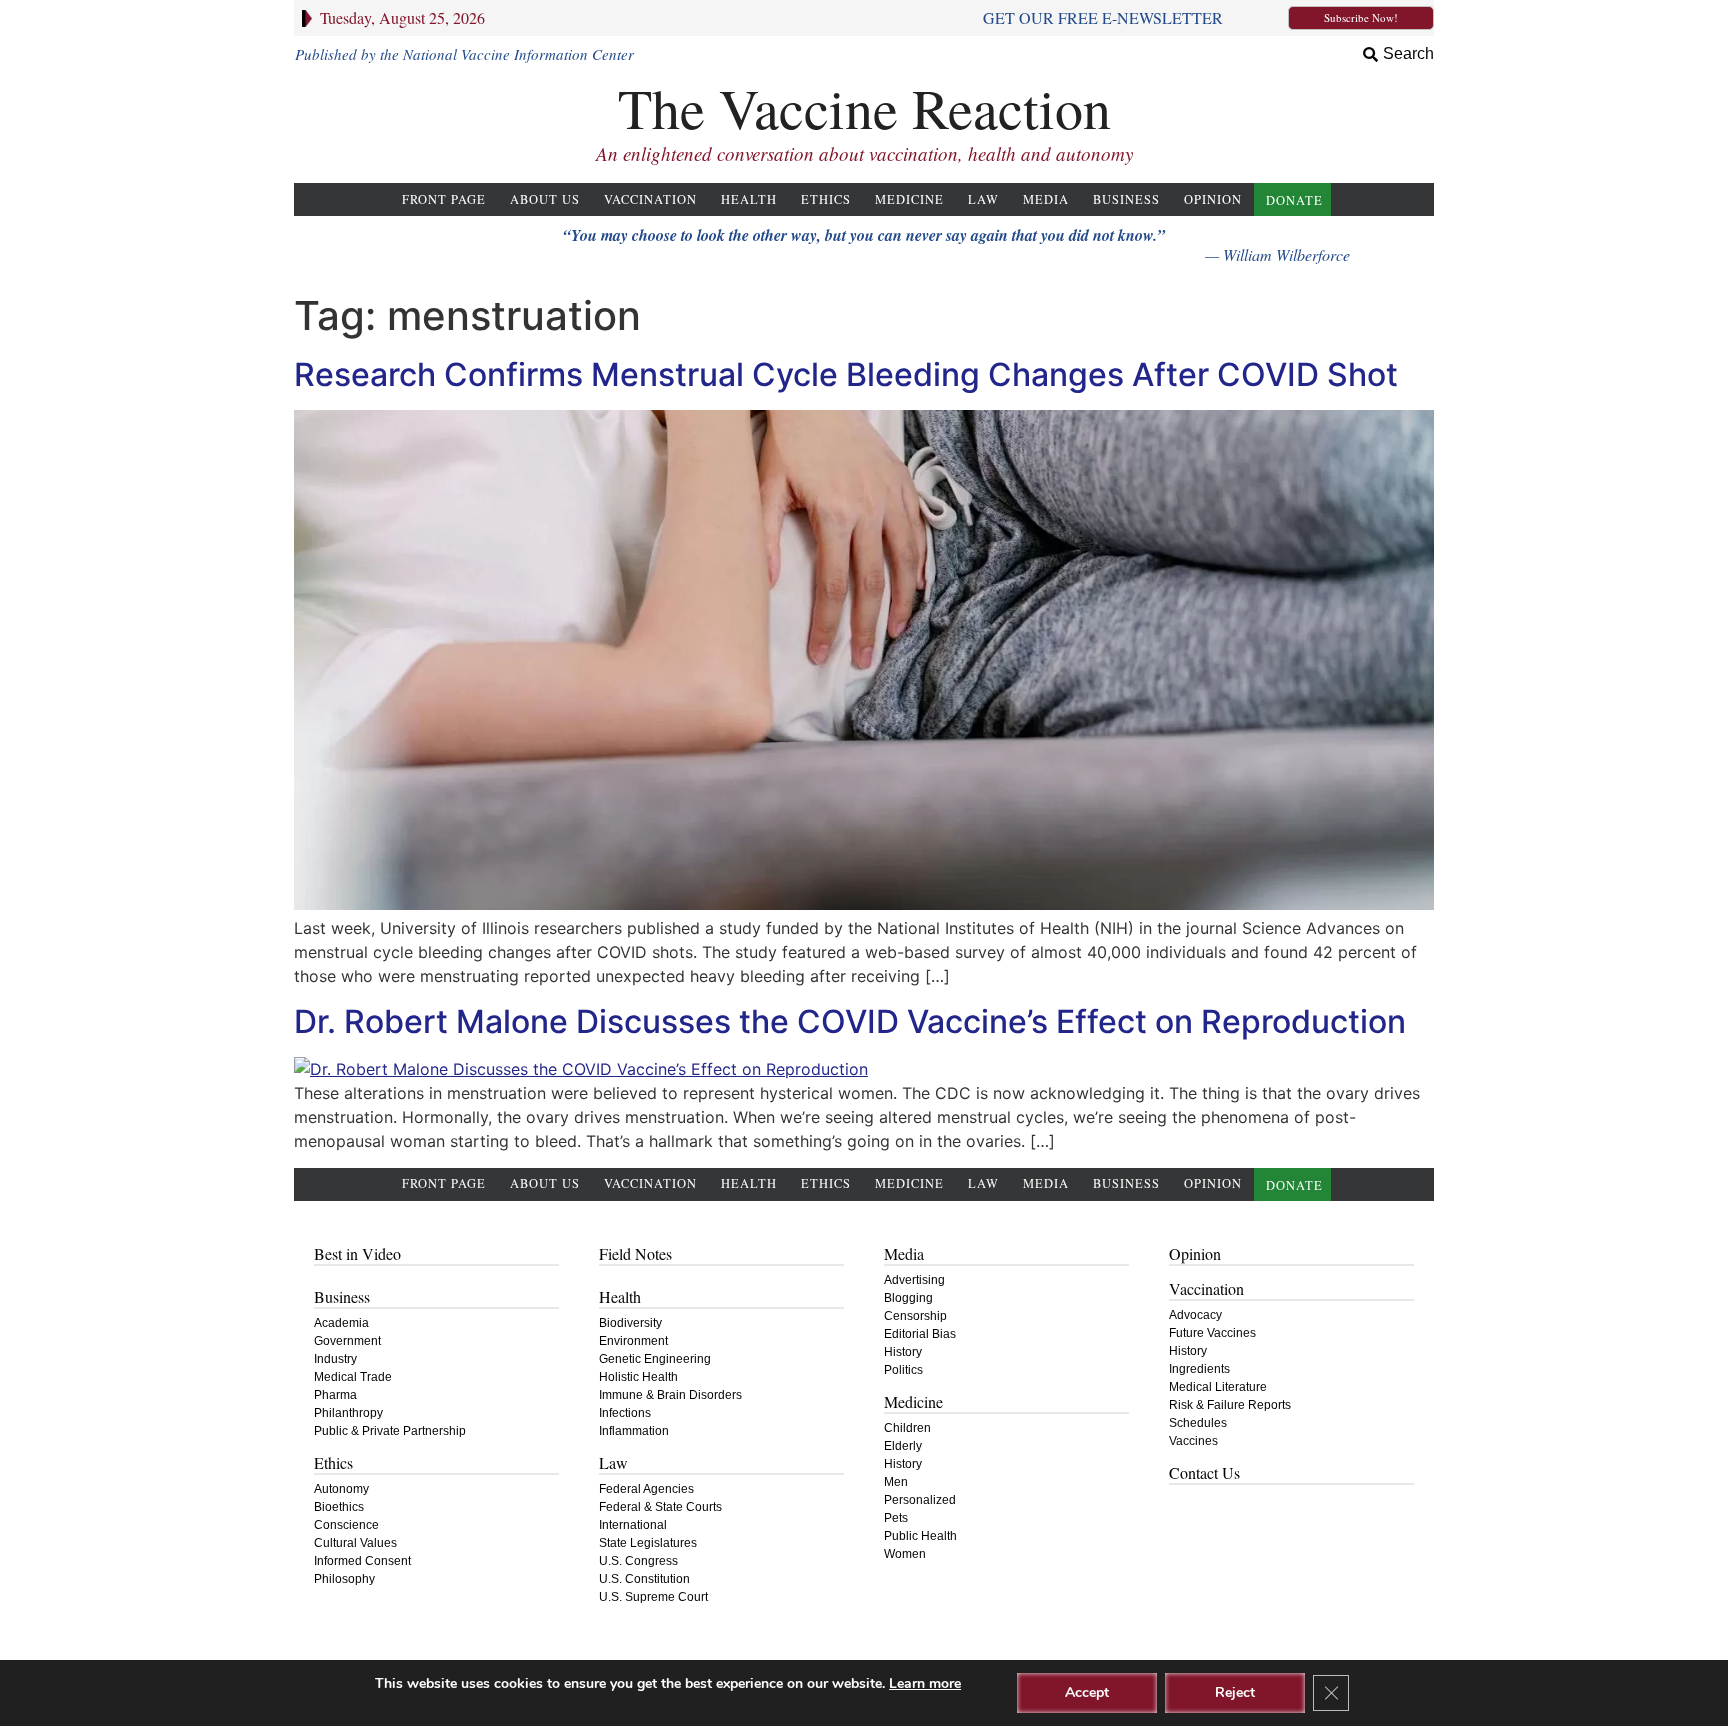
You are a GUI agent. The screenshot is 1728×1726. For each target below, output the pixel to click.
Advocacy (1195, 1315)
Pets (896, 1518)
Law (983, 199)
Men (896, 1482)
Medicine (909, 199)
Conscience (346, 1525)
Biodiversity (630, 1323)
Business (1126, 199)
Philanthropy (348, 1413)
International (633, 1525)
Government (347, 1341)
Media (1046, 199)
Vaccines (1193, 1441)
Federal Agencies (646, 1489)
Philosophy (344, 1579)
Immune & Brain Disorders (670, 1395)
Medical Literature (1218, 1387)
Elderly (903, 1446)
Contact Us (1204, 1472)
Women (905, 1554)
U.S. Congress (638, 1561)
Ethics (826, 199)
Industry (335, 1359)
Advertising (914, 1280)
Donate (1294, 200)
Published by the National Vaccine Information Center (464, 54)
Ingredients (1199, 1369)
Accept (1087, 1692)
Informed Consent (362, 1561)
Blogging (908, 1298)
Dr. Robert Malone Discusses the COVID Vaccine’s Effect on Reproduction (850, 1021)
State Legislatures (648, 1543)
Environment (633, 1341)
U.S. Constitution (644, 1579)
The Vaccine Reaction (864, 107)
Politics (903, 1370)
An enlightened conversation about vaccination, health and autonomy (864, 153)
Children (907, 1428)
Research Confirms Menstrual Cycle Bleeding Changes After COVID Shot (846, 374)
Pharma (335, 1395)
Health (749, 199)
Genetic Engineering (655, 1359)
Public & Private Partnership (390, 1431)
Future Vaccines (1212, 1333)
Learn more (925, 1683)
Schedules (1198, 1423)
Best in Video (357, 1253)
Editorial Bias (920, 1334)
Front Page (444, 199)
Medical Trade (353, 1377)
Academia (341, 1323)
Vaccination (650, 199)
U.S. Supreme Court (653, 1597)
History (903, 1352)
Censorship (915, 1316)
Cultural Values (355, 1543)
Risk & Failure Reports (1230, 1405)
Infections (625, 1413)
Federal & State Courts (660, 1507)
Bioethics (339, 1507)
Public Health (920, 1536)
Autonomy (341, 1489)
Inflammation (634, 1431)
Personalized (920, 1500)
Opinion (1213, 199)
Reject (1235, 1692)
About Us (545, 199)
